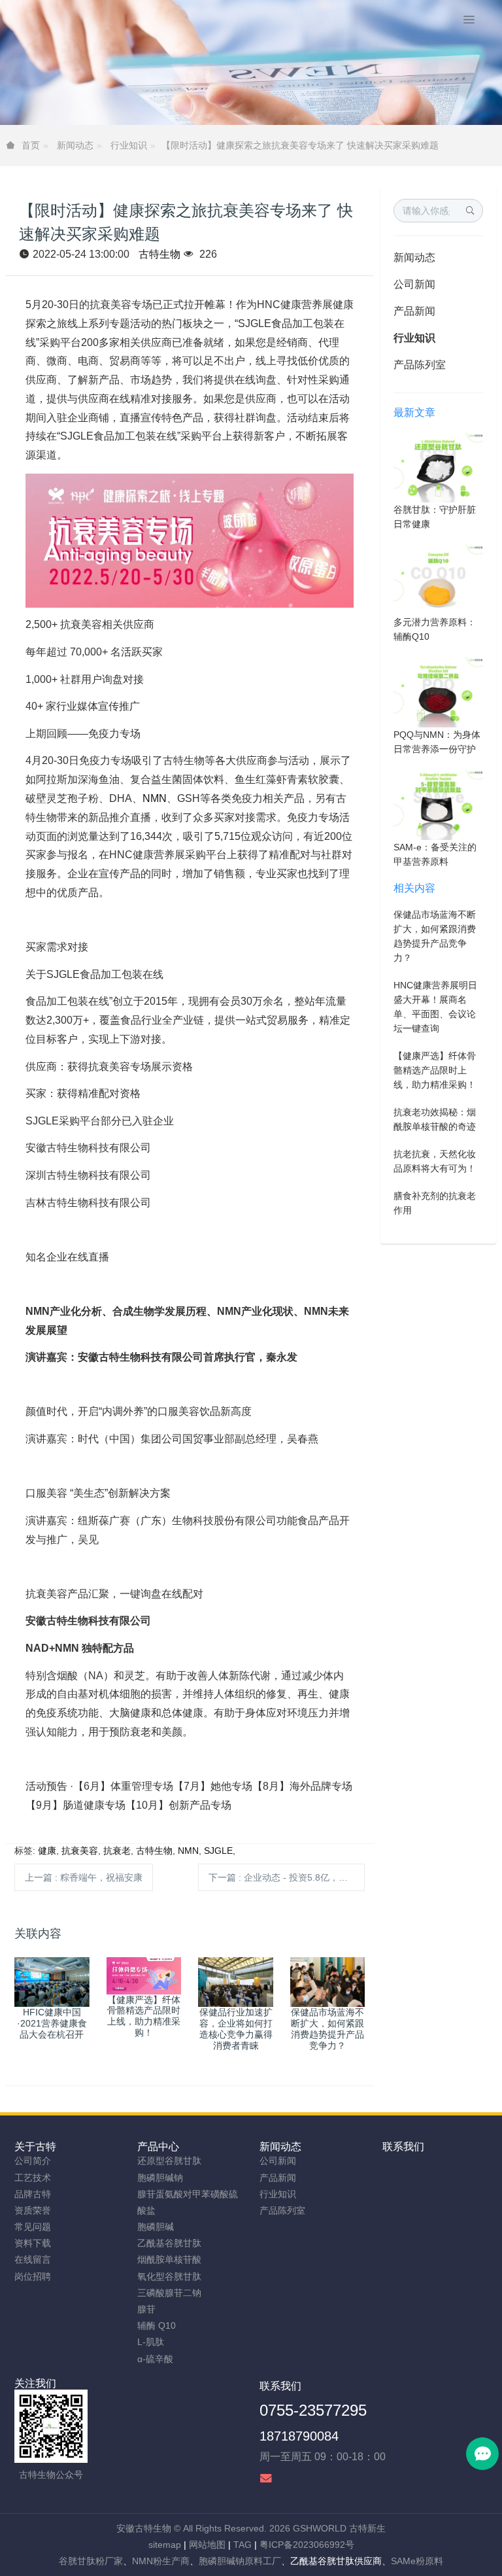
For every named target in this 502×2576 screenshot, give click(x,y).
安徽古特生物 (144, 2528)
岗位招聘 (33, 2276)
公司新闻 (414, 284)
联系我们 (403, 2147)
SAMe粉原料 (417, 2561)
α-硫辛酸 (155, 2359)
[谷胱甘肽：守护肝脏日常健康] (438, 466)
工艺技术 (33, 2178)
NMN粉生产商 (161, 2561)
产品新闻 (414, 311)
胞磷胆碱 (156, 2227)
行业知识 (129, 145)
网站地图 (207, 2545)
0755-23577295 (313, 2410)
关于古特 (35, 2147)
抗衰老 (117, 1851)
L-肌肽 (151, 2342)
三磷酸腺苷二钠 (169, 2293)
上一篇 (84, 1877)
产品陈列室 (420, 365)
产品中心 (158, 2147)
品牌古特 (33, 2194)
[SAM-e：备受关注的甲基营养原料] (438, 804)
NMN (155, 798)
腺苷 (146, 2309)
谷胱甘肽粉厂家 (91, 2561)
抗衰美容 (80, 1851)
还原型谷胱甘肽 (169, 2161)
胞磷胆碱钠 (160, 2178)
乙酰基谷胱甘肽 (169, 2243)
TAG (243, 2545)
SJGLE (218, 1851)
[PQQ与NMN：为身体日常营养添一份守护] (438, 691)
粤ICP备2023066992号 (307, 2545)
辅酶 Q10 (157, 2325)
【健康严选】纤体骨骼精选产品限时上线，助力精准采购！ (435, 1070)
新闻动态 (75, 145)
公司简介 (33, 2161)
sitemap (165, 2545)
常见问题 (33, 2227)
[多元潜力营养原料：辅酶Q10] (438, 579)
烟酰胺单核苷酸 (169, 2259)
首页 (31, 145)
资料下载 (33, 2243)
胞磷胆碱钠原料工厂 (240, 2561)
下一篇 (287, 1877)
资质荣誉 (33, 2210)
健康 (47, 1851)
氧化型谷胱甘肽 (169, 2276)
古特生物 (159, 254)
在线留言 (33, 2259)
